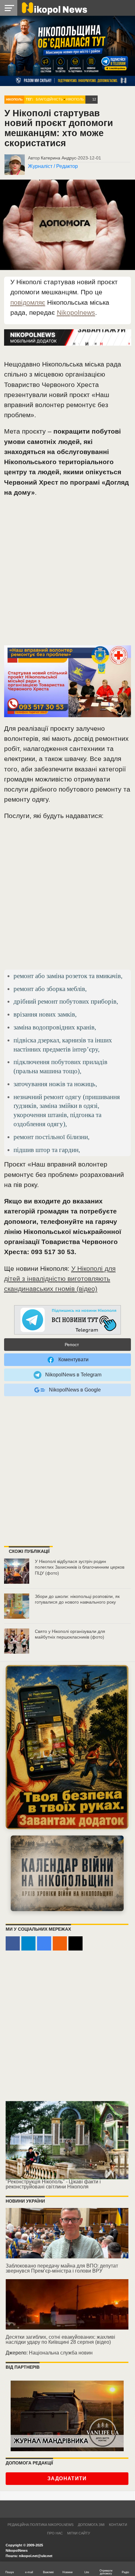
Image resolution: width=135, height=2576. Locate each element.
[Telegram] (28, 1943)
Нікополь (14, 99)
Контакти (118, 2525)
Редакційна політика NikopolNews (40, 2525)
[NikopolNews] (67, 1320)
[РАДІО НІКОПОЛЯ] (67, 1873)
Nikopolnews (76, 312)
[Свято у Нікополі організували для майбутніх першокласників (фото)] (17, 1641)
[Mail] (76, 1943)
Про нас (55, 2533)
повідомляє (28, 302)
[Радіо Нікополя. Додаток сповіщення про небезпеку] (67, 1747)
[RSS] (60, 1943)
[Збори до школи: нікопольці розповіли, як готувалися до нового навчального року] (17, 1606)
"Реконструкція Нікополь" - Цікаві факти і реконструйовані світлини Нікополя (53, 2184)
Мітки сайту (79, 2533)
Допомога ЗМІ (91, 2525)
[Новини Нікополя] (54, 8)
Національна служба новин (61, 2353)
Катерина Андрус (59, 158)
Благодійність (49, 99)
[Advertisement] (67, 574)
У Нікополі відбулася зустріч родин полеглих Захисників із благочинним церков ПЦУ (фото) (80, 1567)
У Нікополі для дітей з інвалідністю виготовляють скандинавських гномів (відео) (60, 1279)
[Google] (44, 1943)
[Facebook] (13, 1943)
